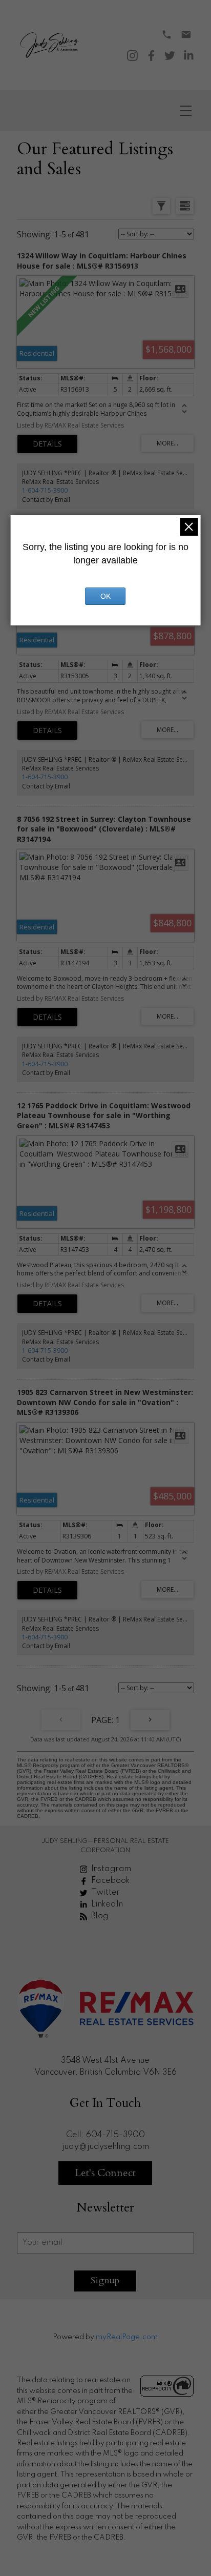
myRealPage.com (127, 2337)
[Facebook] (151, 56)
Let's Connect (105, 2173)
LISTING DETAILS (47, 444)
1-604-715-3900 (45, 490)
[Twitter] (170, 56)
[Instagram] (132, 56)
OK (105, 596)
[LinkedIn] (189, 56)
